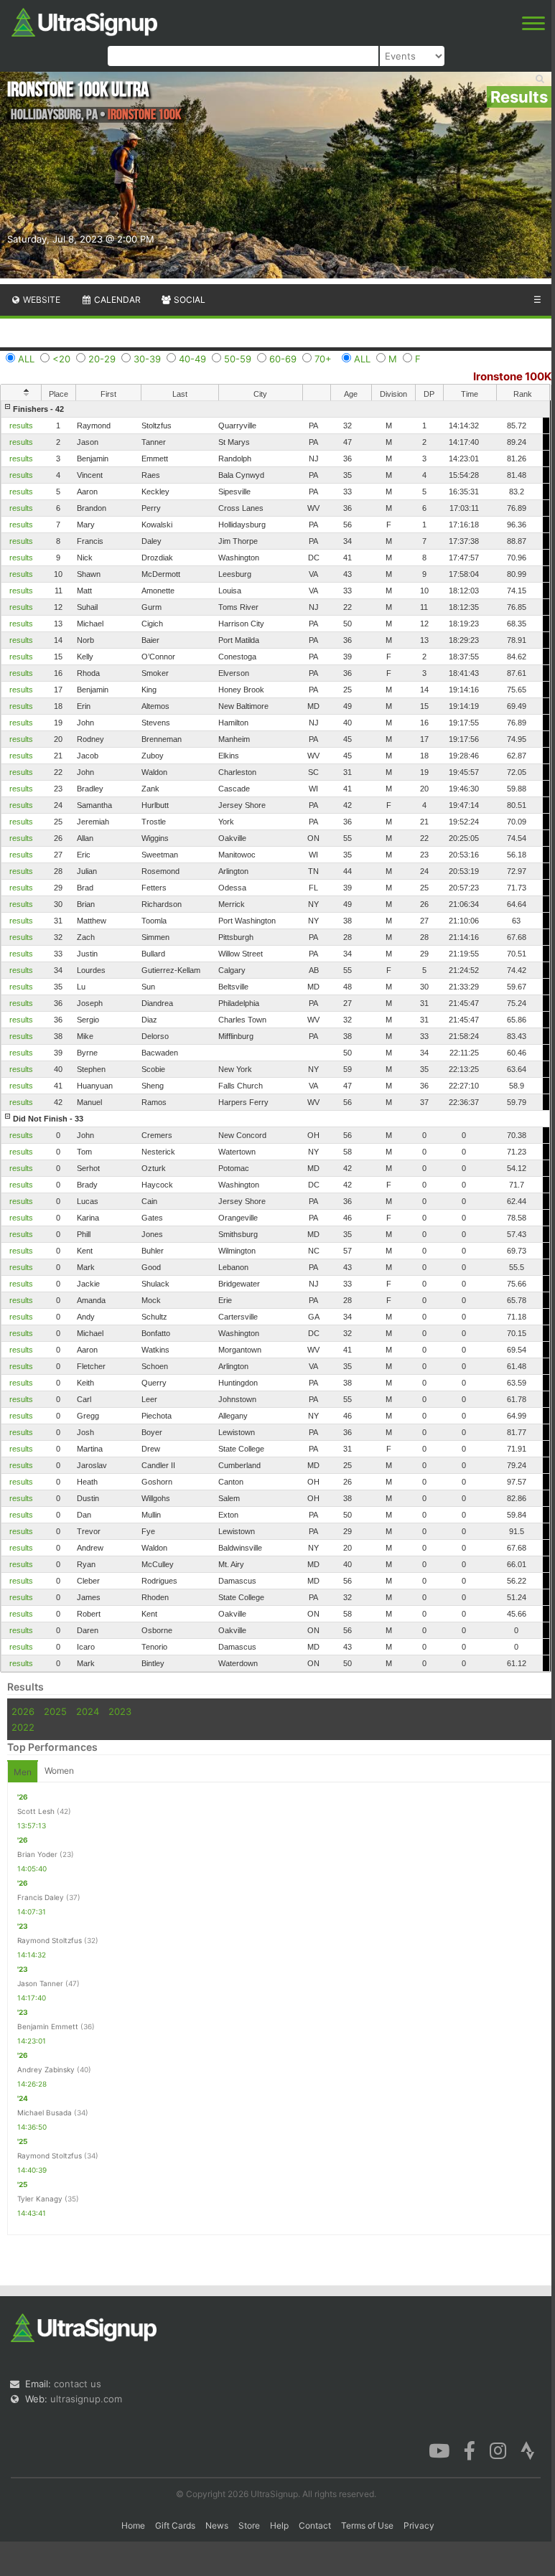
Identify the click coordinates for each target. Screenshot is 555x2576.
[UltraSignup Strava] (528, 2450)
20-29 (102, 359)
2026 (23, 1711)
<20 (61, 359)
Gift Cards (175, 2525)
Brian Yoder (37, 1854)
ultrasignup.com (86, 2399)
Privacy (419, 2525)
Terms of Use (367, 2525)
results (21, 426)
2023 (120, 1711)
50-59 (238, 359)
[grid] (275, 1036)
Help (279, 2525)
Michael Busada (45, 2112)
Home (133, 2525)
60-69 (283, 359)
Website (41, 300)
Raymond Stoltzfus (50, 1940)
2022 (23, 1727)
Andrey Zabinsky (46, 2069)
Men (23, 1772)
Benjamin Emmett (48, 2026)
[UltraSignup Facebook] (470, 2450)
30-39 (147, 359)
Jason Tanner (40, 1983)
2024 (88, 1711)
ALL (26, 359)
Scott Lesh (36, 1811)
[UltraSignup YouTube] (439, 2450)
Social (188, 300)
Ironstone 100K (512, 376)
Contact (315, 2525)
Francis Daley (41, 1897)
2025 (55, 1711)
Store (249, 2525)
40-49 (192, 359)
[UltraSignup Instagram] (498, 2450)
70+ (323, 359)
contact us (78, 2384)
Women (59, 1771)
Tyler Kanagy (40, 2199)
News (217, 2525)
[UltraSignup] (84, 21)
